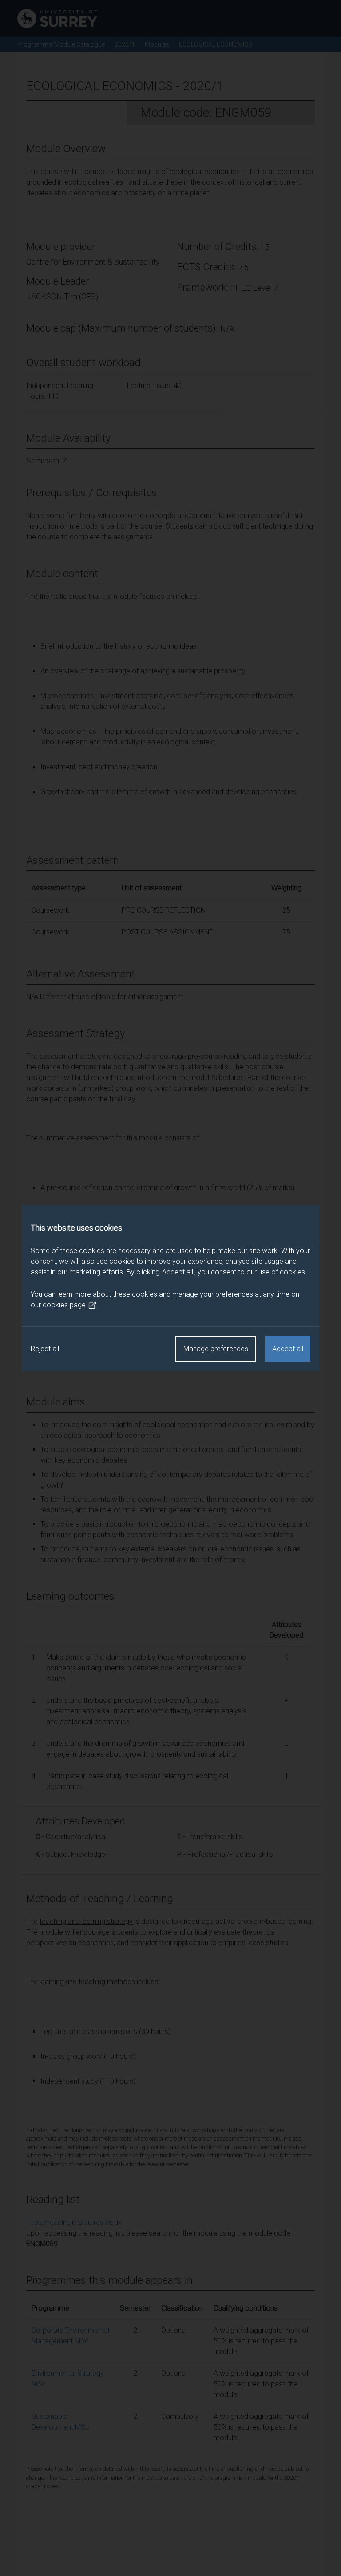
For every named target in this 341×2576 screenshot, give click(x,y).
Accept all (288, 1349)
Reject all (45, 1349)
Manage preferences (216, 1349)
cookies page (64, 1305)
